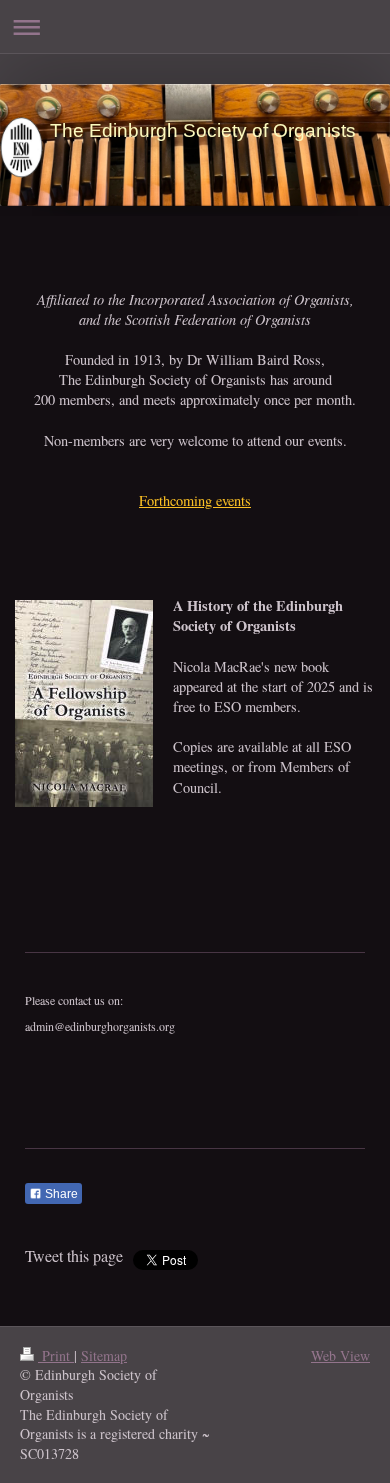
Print (56, 1355)
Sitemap (104, 1355)
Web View (340, 1355)
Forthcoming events (195, 500)
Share (60, 1194)
